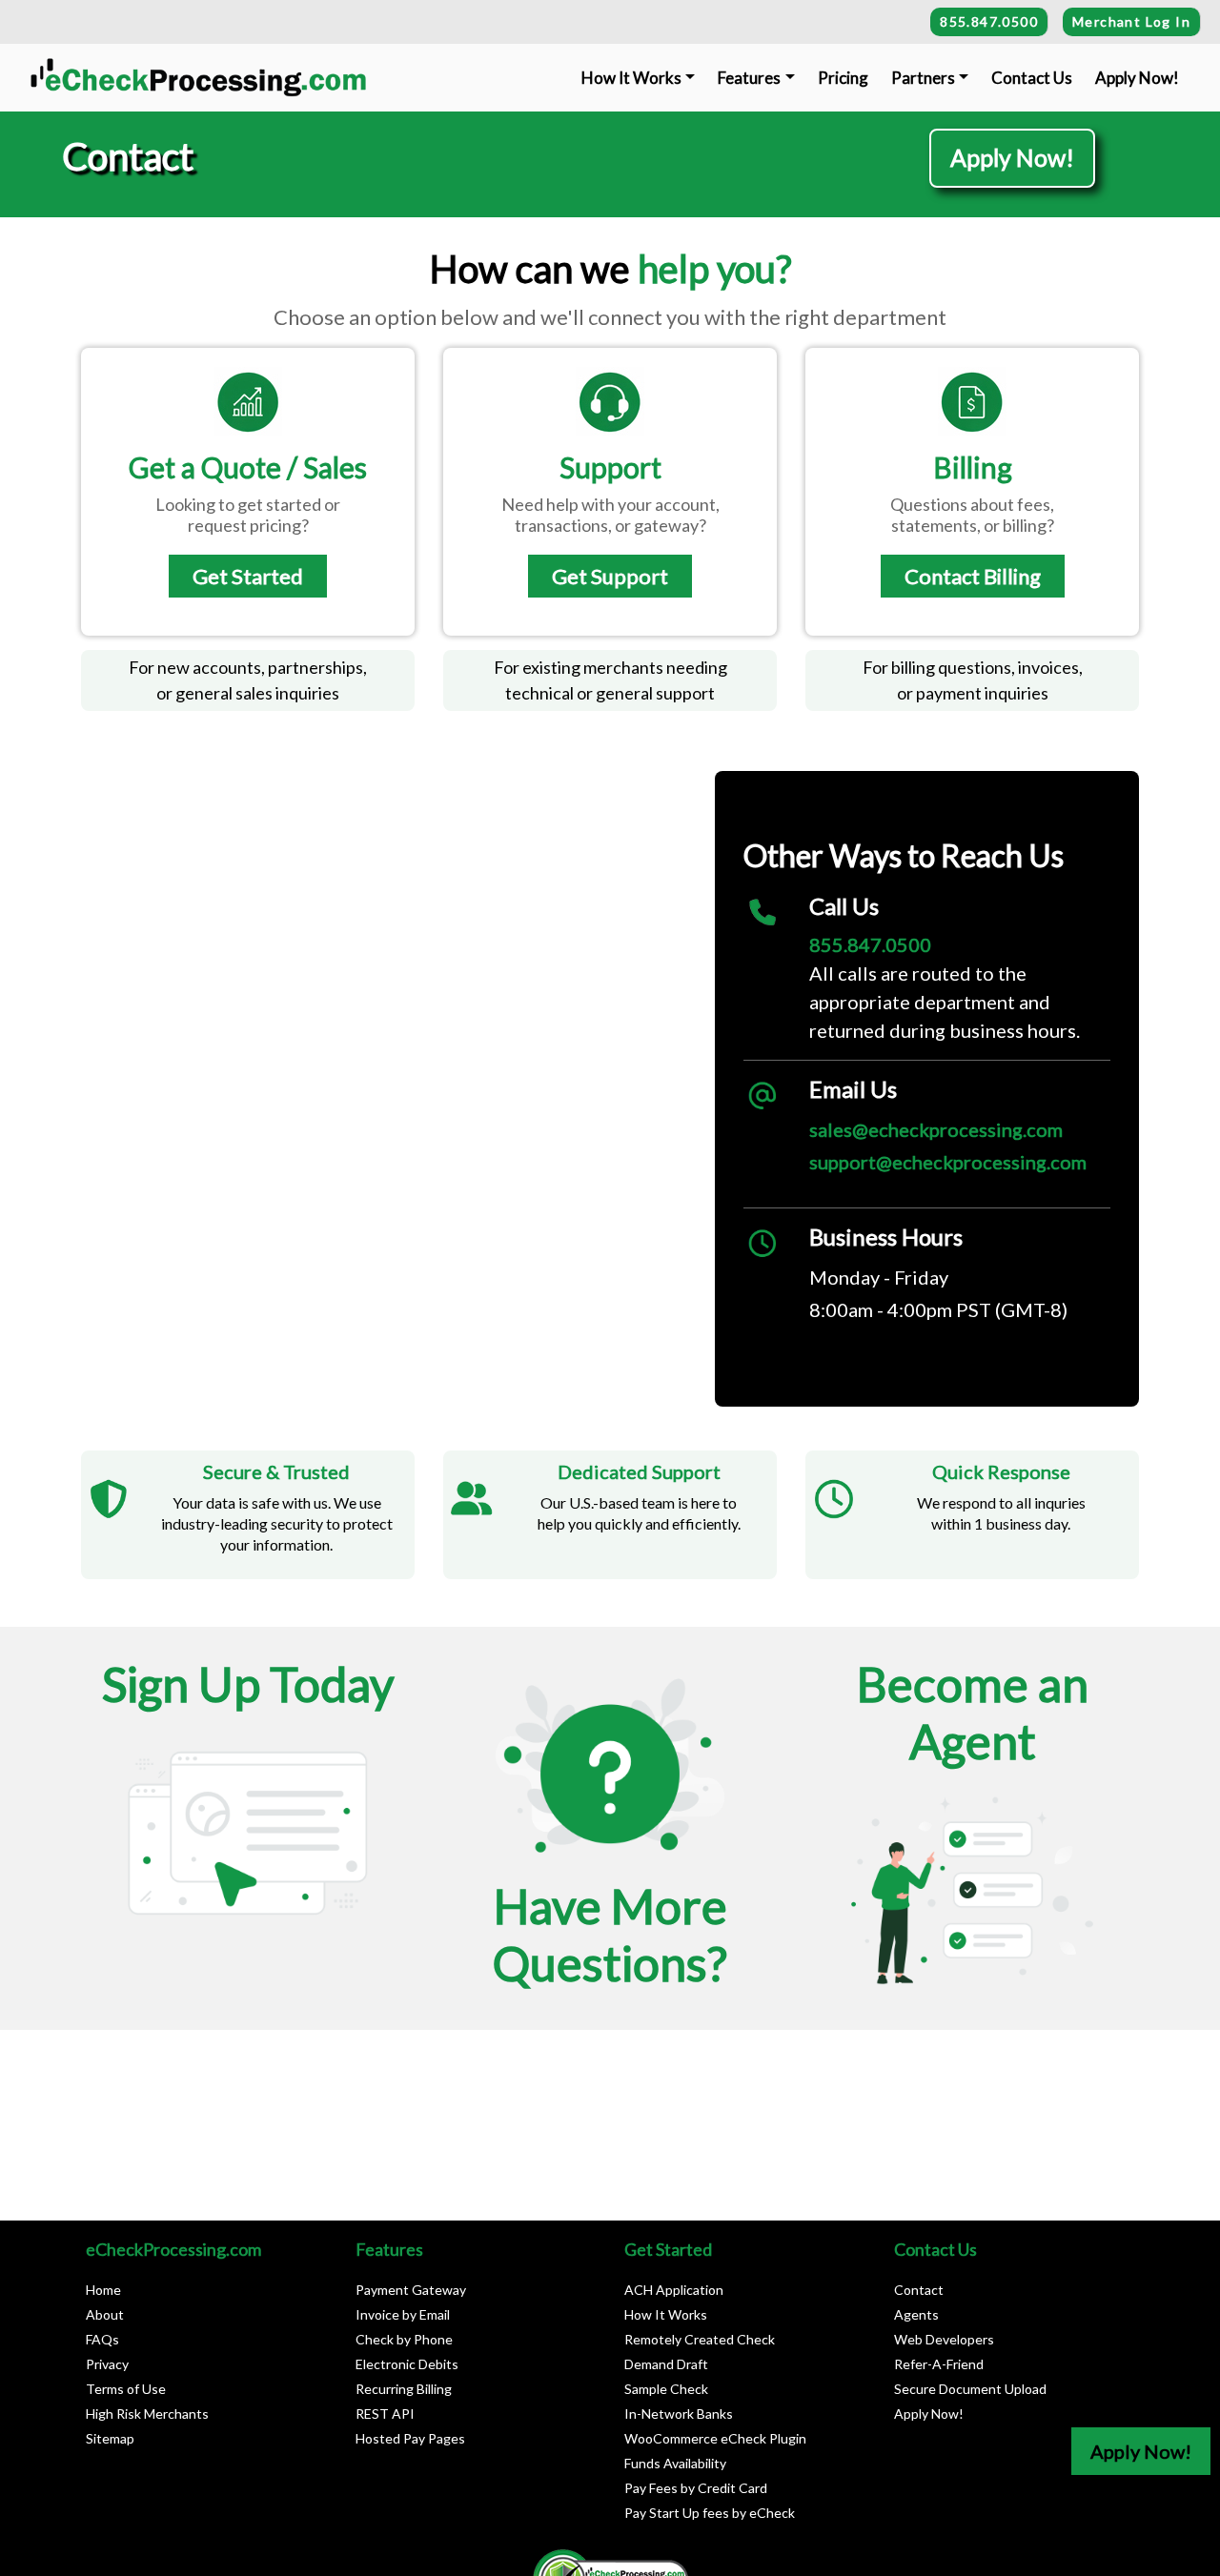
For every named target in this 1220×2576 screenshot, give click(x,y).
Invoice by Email (403, 2314)
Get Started (248, 576)
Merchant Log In (1131, 21)
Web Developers (944, 2339)
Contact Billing (973, 576)
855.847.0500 (989, 21)
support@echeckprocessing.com (948, 1162)
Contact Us (1032, 78)
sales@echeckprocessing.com (936, 1129)
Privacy (107, 2364)
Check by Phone (404, 2339)
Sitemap (110, 2438)
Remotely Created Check (700, 2339)
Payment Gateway (411, 2290)
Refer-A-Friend (939, 2364)
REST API (385, 2414)
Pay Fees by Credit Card (696, 2488)
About (105, 2314)
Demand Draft (666, 2364)
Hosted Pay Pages (410, 2438)
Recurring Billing (404, 2389)
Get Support (610, 576)
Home (103, 2290)
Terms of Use (126, 2389)
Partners (923, 78)
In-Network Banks (679, 2414)
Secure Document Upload (970, 2389)
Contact (919, 2290)
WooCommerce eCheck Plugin (715, 2438)
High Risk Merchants (147, 2414)
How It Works (631, 78)
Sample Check (666, 2389)
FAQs (102, 2339)
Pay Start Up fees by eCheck (710, 2513)
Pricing (843, 78)
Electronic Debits (407, 2364)
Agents (916, 2314)
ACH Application (674, 2290)
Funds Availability (675, 2463)
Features (749, 78)
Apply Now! (1137, 78)
